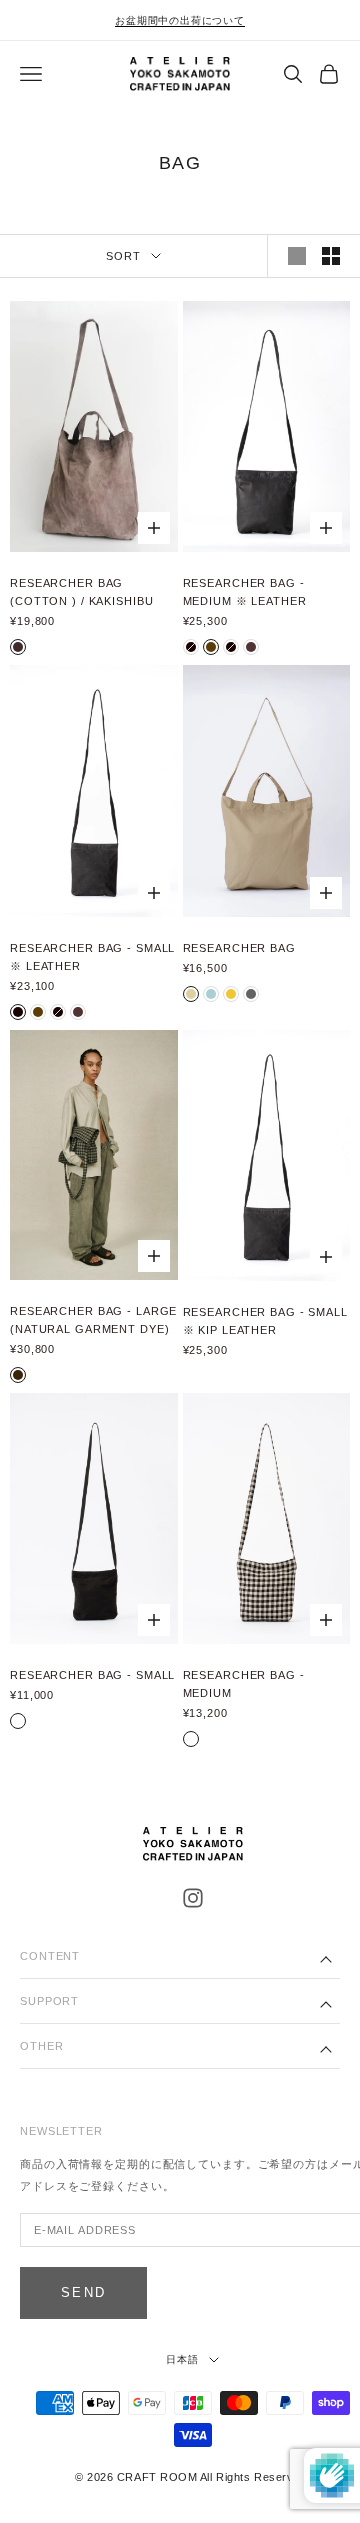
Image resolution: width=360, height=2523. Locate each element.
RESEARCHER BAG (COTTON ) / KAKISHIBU (81, 592)
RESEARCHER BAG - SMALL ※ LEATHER (92, 957)
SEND (83, 2292)
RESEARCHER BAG (239, 948)
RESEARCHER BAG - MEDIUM (244, 1684)
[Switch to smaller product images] (331, 256)
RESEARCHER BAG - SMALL (92, 1675)
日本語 (182, 2359)
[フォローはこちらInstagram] (193, 1898)
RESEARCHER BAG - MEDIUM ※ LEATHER (245, 592)
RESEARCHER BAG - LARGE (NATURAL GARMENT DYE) (93, 1320)
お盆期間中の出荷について (180, 20)
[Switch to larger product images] (297, 256)
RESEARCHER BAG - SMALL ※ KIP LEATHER (265, 1321)
